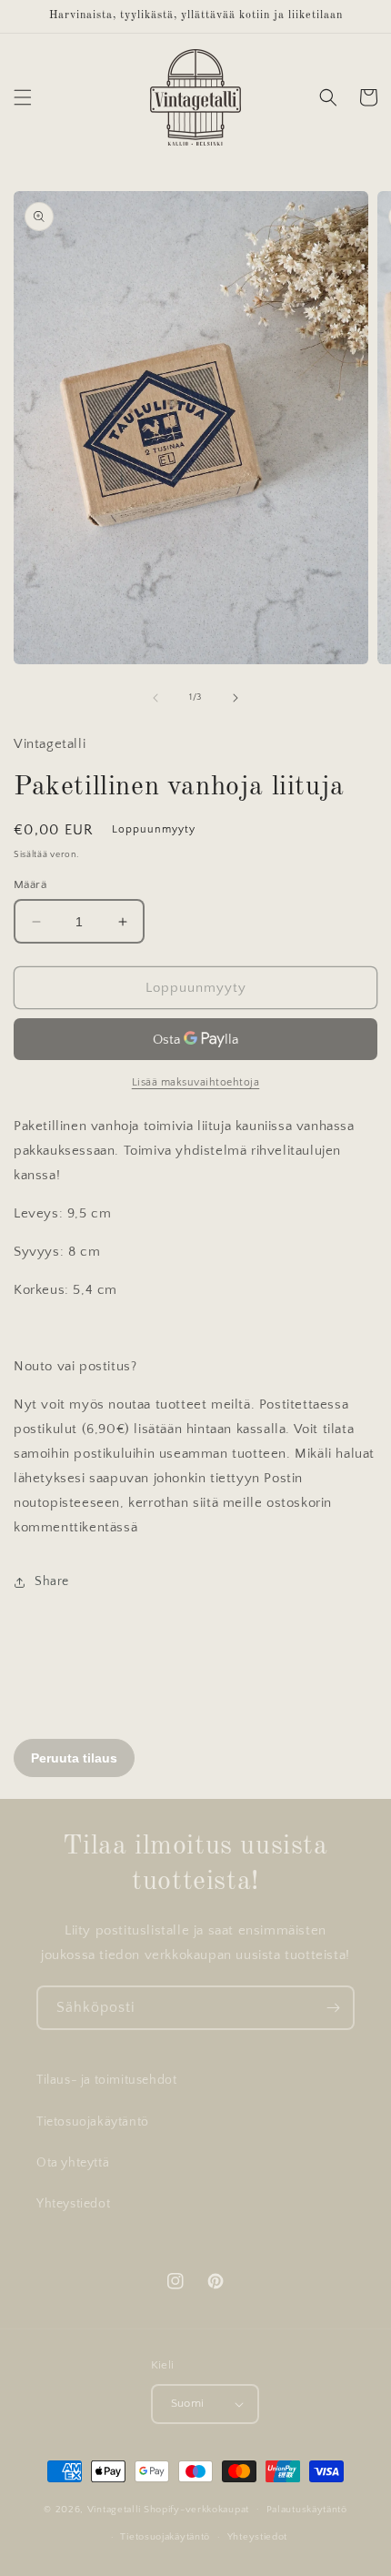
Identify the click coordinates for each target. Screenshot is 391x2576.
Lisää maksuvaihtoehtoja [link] (196, 1082)
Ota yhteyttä (73, 2163)
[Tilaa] (333, 2008)
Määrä (30, 884)
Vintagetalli (114, 2509)
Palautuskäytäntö (307, 2510)
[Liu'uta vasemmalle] (155, 698)
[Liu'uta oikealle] (236, 698)
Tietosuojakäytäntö (93, 2122)
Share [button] (52, 1581)
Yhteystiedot (73, 2204)
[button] (23, 97)
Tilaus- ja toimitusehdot (106, 2080)
